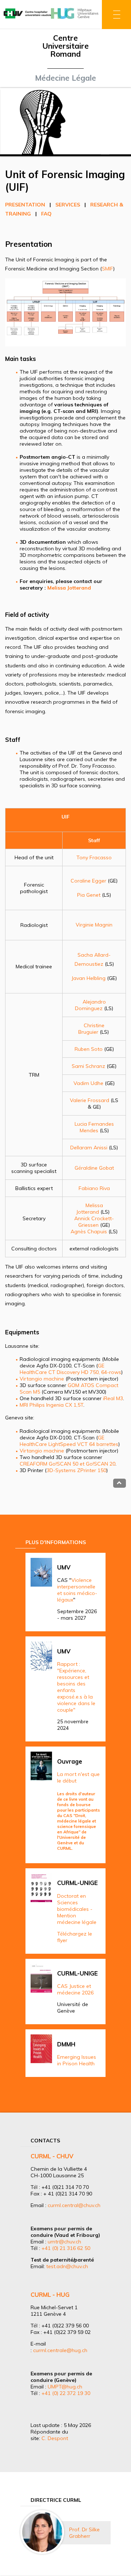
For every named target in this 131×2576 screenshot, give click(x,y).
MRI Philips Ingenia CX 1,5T (51, 1405)
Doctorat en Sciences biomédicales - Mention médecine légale (77, 1909)
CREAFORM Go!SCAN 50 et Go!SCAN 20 (68, 1464)
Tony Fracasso (94, 857)
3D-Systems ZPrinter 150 (76, 1470)
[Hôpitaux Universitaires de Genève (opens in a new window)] (75, 19)
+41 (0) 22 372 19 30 (66, 2393)
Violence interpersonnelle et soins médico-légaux (77, 1590)
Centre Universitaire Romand (65, 46)
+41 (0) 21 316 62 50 (66, 2248)
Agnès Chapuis (89, 1231)
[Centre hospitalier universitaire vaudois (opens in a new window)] (27, 19)
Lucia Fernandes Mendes (94, 1127)
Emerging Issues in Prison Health (77, 2060)
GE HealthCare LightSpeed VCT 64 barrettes (69, 1441)
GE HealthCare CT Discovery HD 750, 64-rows (70, 1369)
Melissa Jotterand (90, 1209)
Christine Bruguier (92, 1029)
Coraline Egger (88, 881)
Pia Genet (89, 895)
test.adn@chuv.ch (67, 2266)
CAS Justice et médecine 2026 (75, 1989)
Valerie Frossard (90, 1100)
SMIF (108, 269)
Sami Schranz (88, 1066)
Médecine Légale (65, 78)
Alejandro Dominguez (90, 1005)
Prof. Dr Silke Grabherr (84, 2533)
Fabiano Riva (94, 1188)
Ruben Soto (89, 1049)
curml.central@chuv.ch (74, 2205)
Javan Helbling (88, 978)
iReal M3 (113, 1398)
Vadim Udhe (88, 1083)
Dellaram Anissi (89, 1148)
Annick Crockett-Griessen (94, 1222)
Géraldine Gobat (94, 1168)
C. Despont (55, 2438)
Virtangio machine (43, 1379)
